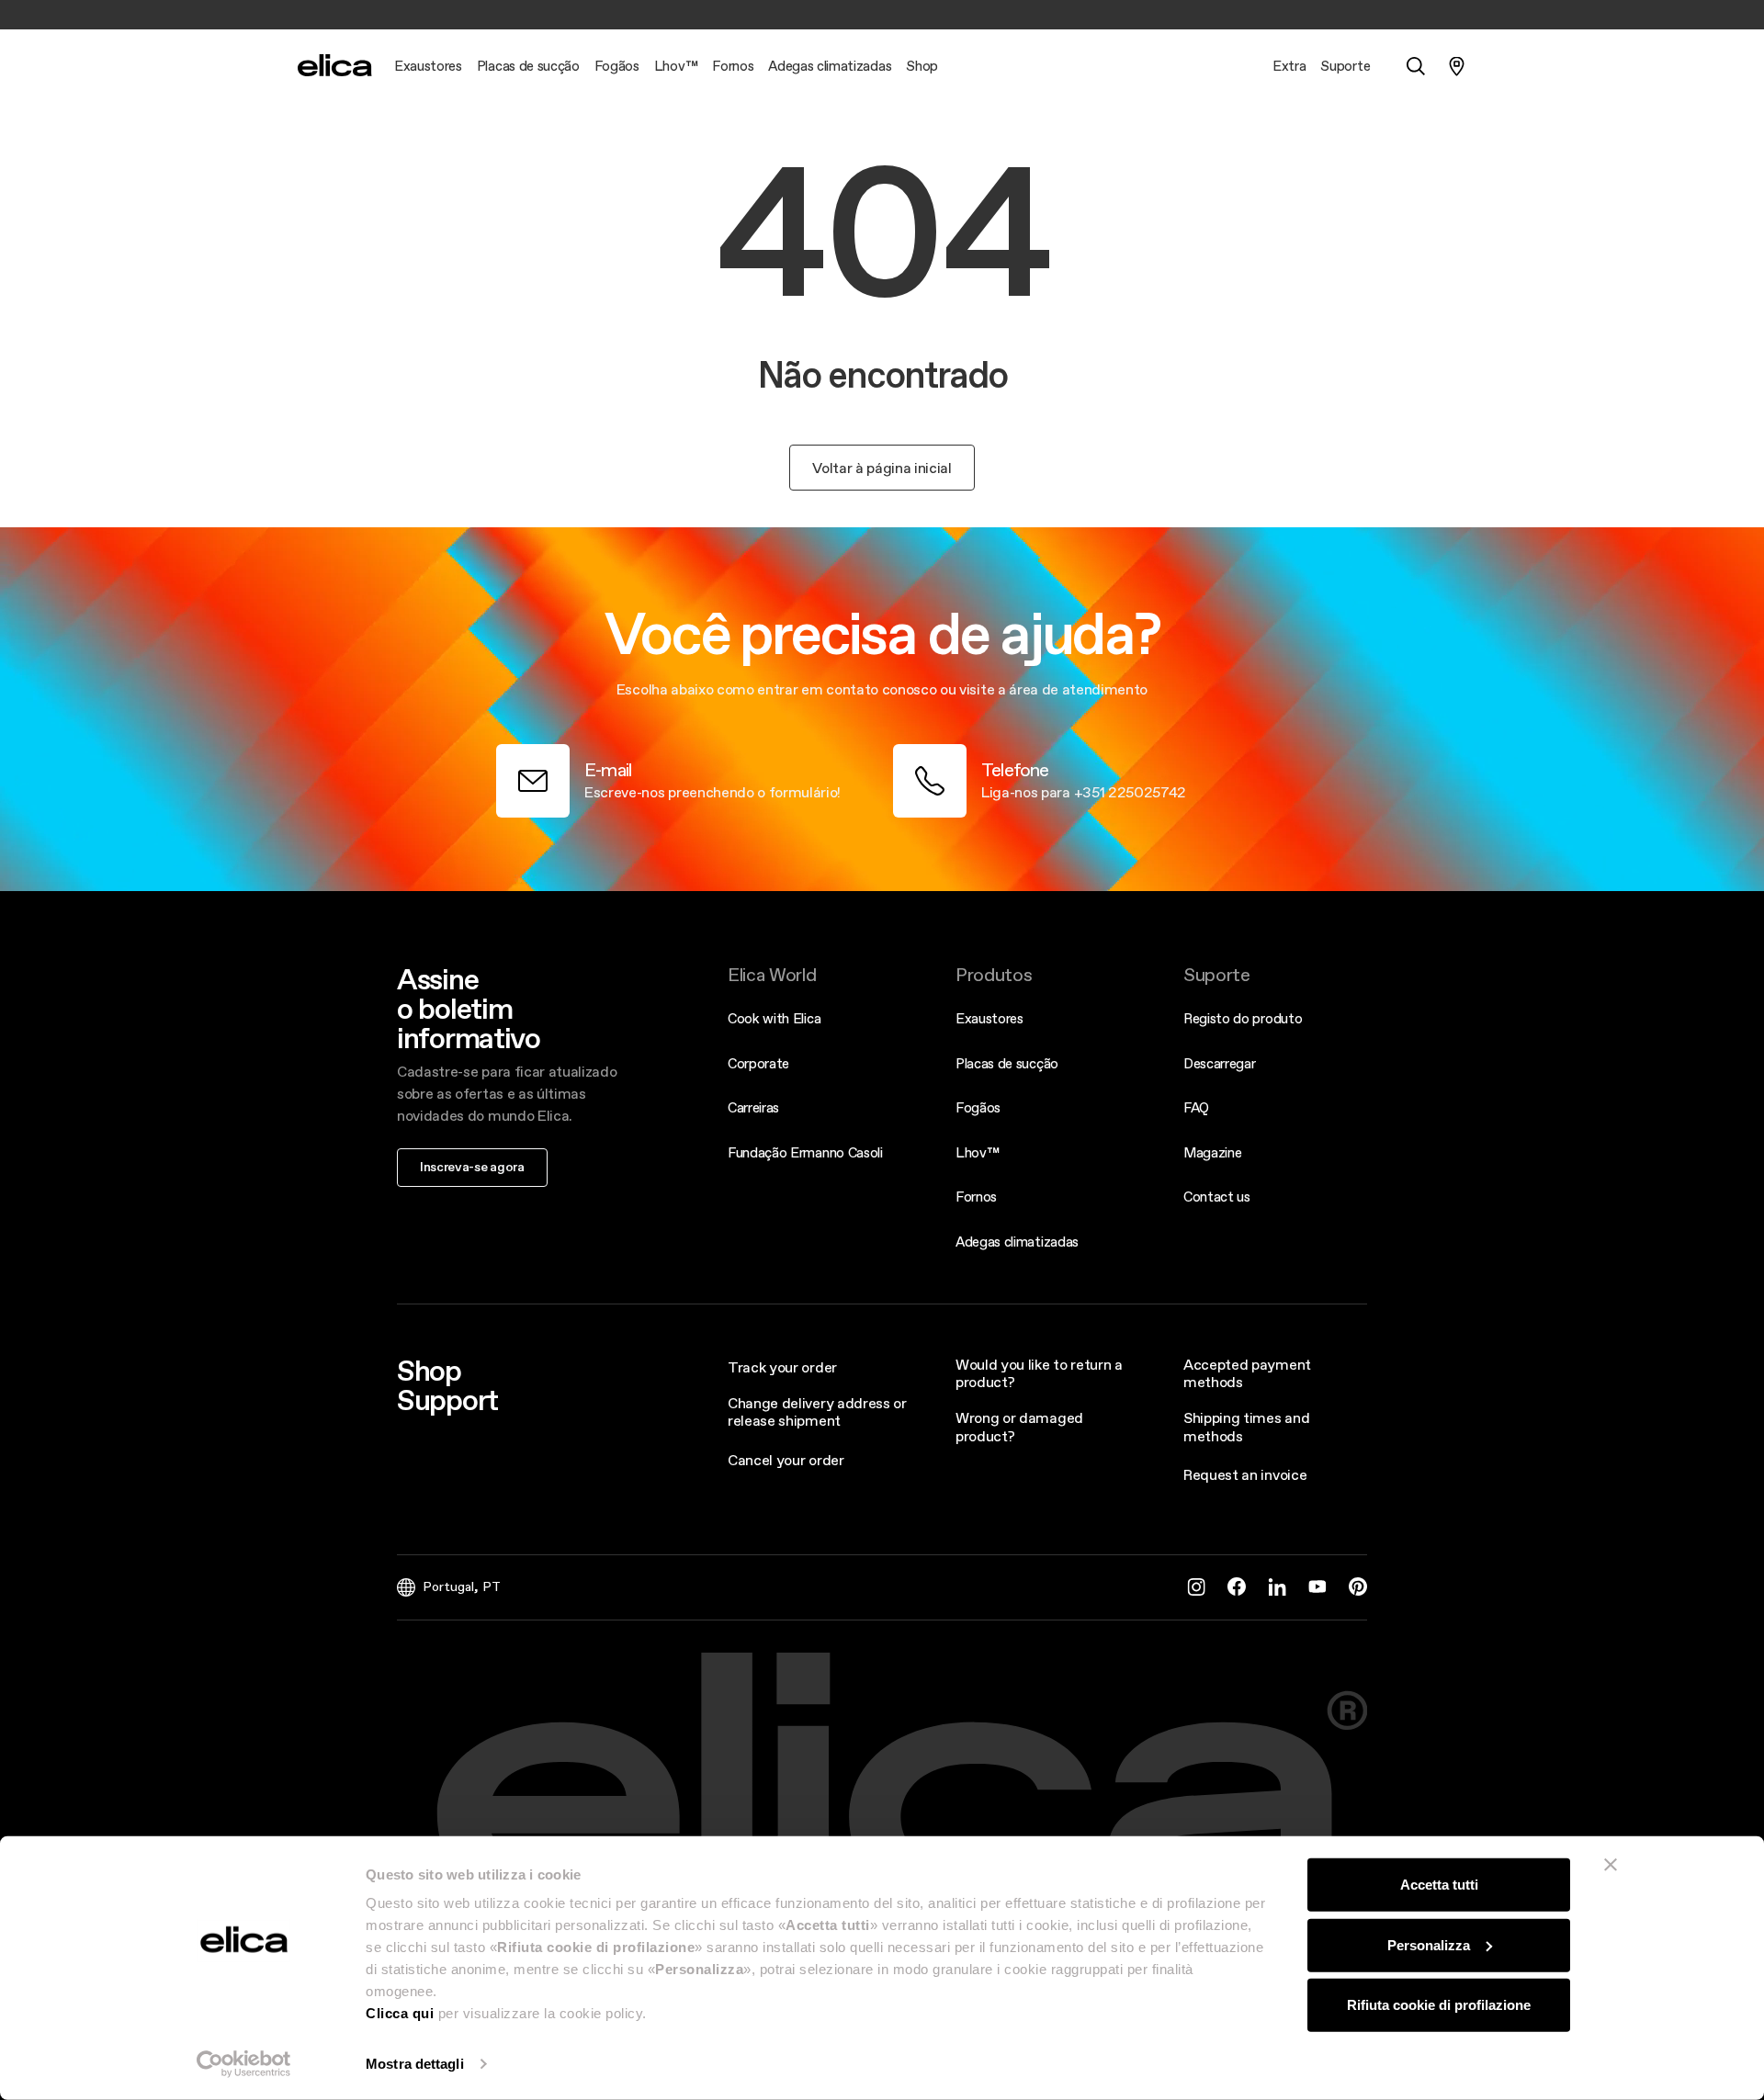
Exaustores (989, 1018)
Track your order (782, 1367)
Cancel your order (786, 1460)
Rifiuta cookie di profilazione (1439, 2005)
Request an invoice (1245, 1474)
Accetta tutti (1439, 1885)
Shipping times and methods (1246, 1426)
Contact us (1217, 1197)
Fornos (976, 1197)
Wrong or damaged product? (1019, 1426)
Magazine (1212, 1152)
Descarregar (1219, 1063)
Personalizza (1429, 1944)
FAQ (1196, 1107)
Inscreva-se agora (472, 1167)
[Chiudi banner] (1611, 1865)
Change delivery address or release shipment (817, 1411)
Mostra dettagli (415, 2064)
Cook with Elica (774, 1018)
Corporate (758, 1063)
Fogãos (978, 1107)
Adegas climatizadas (1017, 1242)
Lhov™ (977, 1152)
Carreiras (753, 1107)
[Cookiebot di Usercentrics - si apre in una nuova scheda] (244, 2064)
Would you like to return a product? (1039, 1373)
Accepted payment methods (1247, 1373)
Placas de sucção (1007, 1063)
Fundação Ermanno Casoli (805, 1152)
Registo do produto (1243, 1018)
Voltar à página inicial (882, 468)
